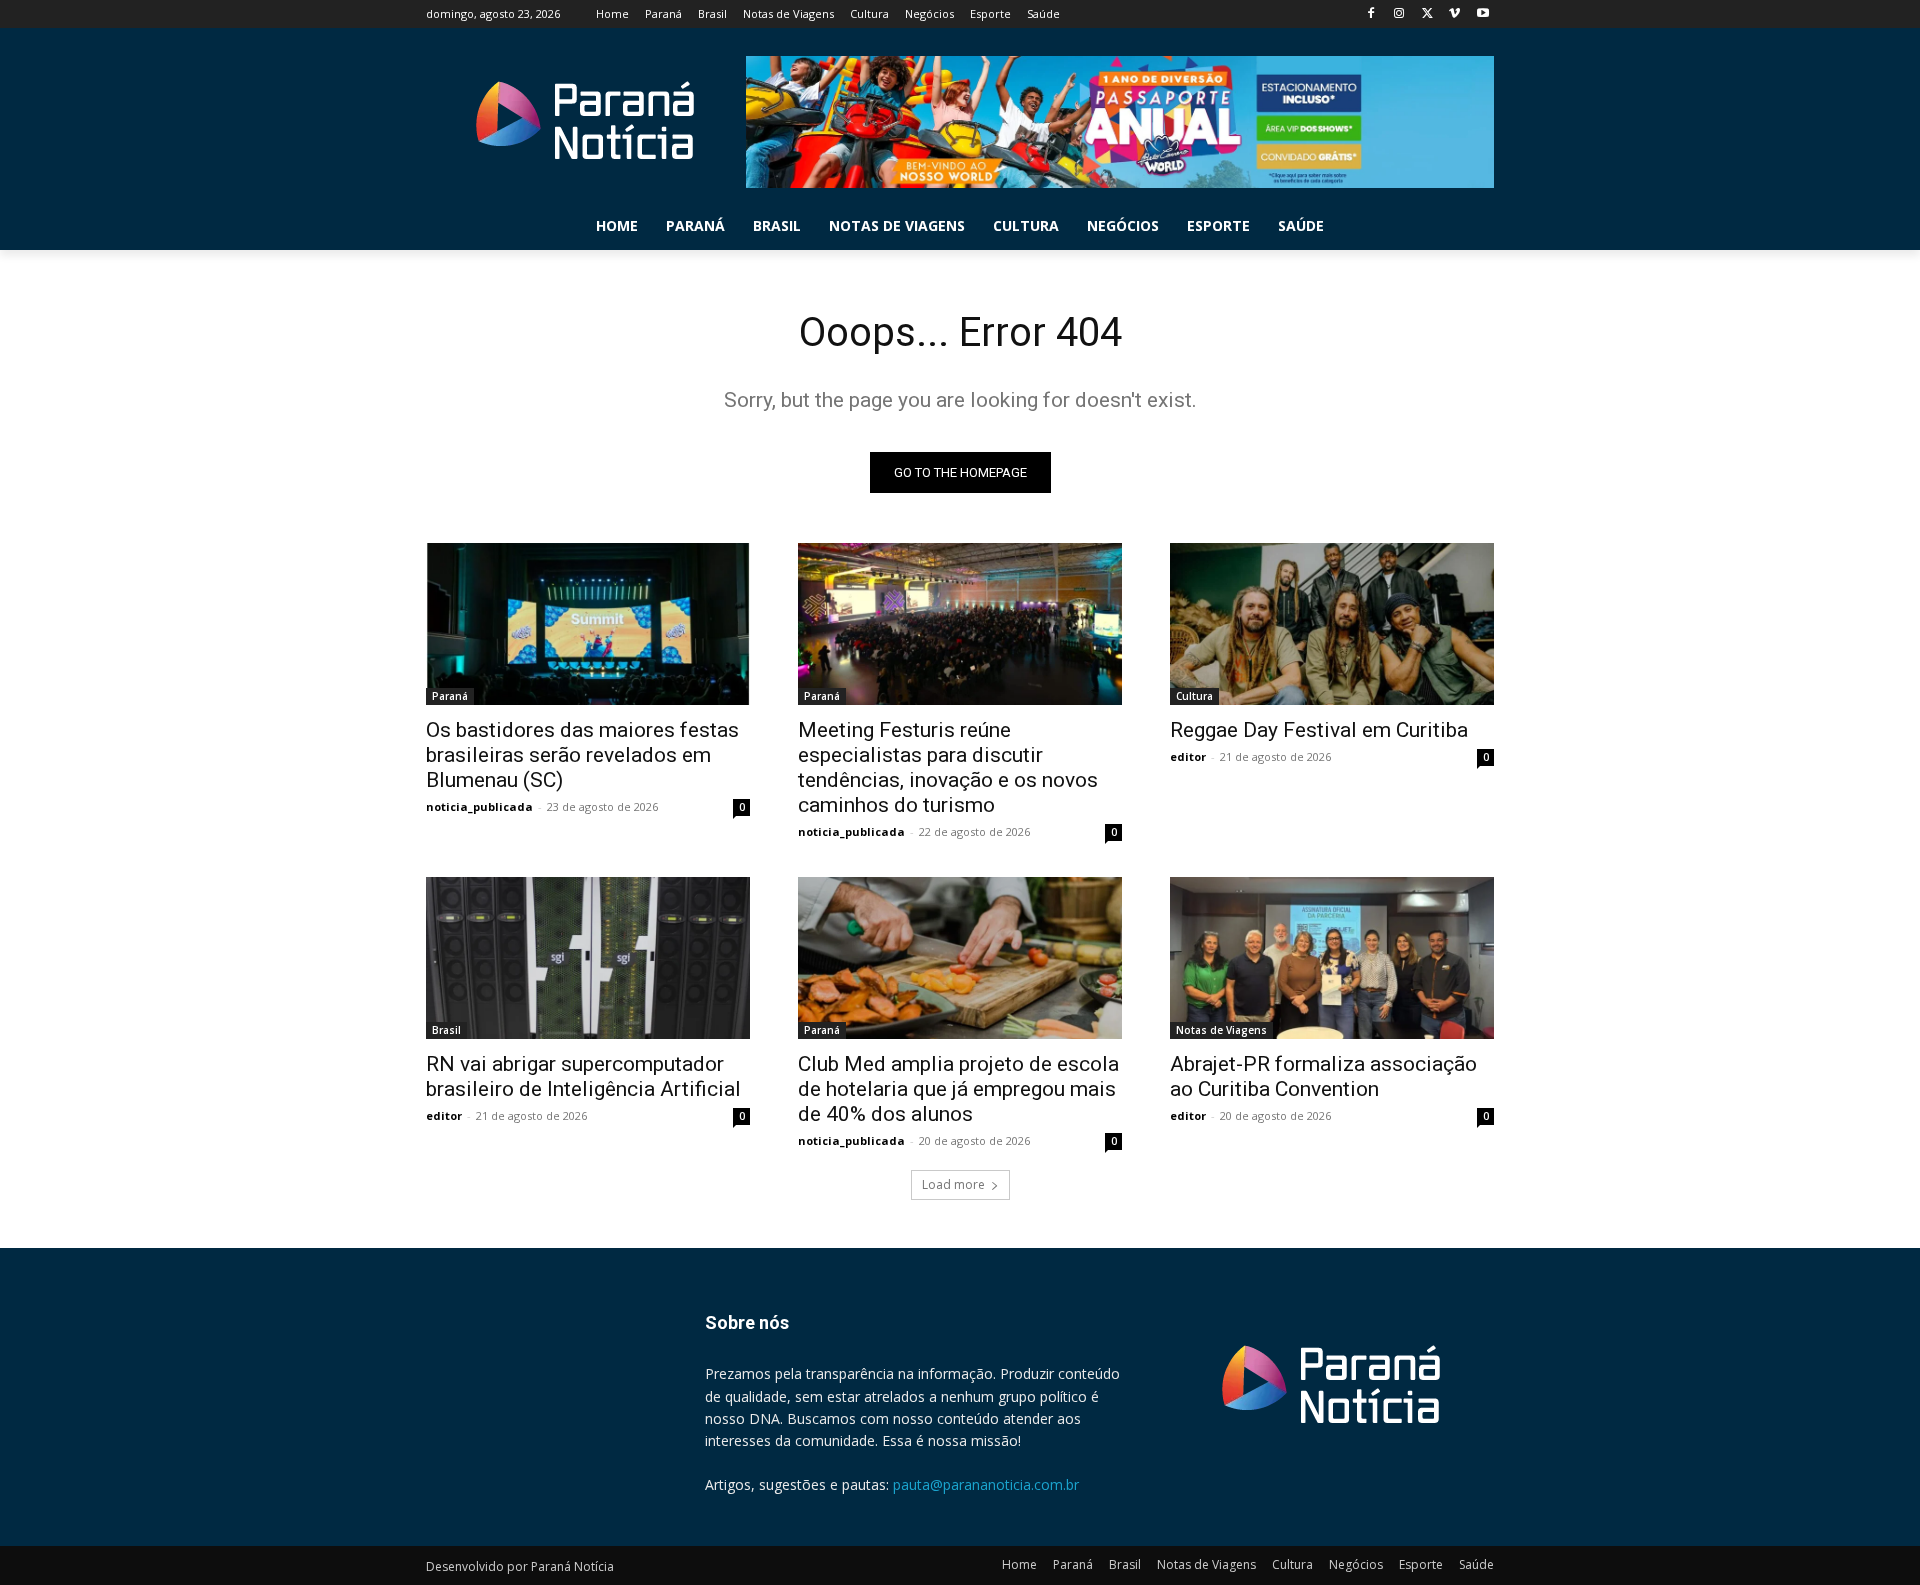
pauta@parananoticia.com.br (986, 1484)
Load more (953, 1184)
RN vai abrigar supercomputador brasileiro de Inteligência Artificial (583, 1076)
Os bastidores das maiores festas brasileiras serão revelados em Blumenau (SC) (582, 755)
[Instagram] (1399, 14)
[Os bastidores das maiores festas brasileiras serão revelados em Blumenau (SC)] (588, 624)
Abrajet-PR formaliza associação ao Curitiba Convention (1323, 1076)
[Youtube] (1482, 14)
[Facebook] (1371, 14)
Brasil (446, 1030)
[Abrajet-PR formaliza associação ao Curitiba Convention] (1332, 958)
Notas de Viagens (1221, 1030)
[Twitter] (1427, 14)
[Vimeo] (1454, 14)
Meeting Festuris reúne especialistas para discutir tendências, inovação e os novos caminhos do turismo (948, 767)
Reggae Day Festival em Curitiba (1319, 730)
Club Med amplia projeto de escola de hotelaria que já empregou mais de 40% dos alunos (958, 1089)
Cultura (1194, 696)
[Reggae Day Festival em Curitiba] (1332, 624)
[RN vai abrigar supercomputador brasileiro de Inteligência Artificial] (588, 958)
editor (1188, 756)
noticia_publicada (479, 806)
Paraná (450, 696)
